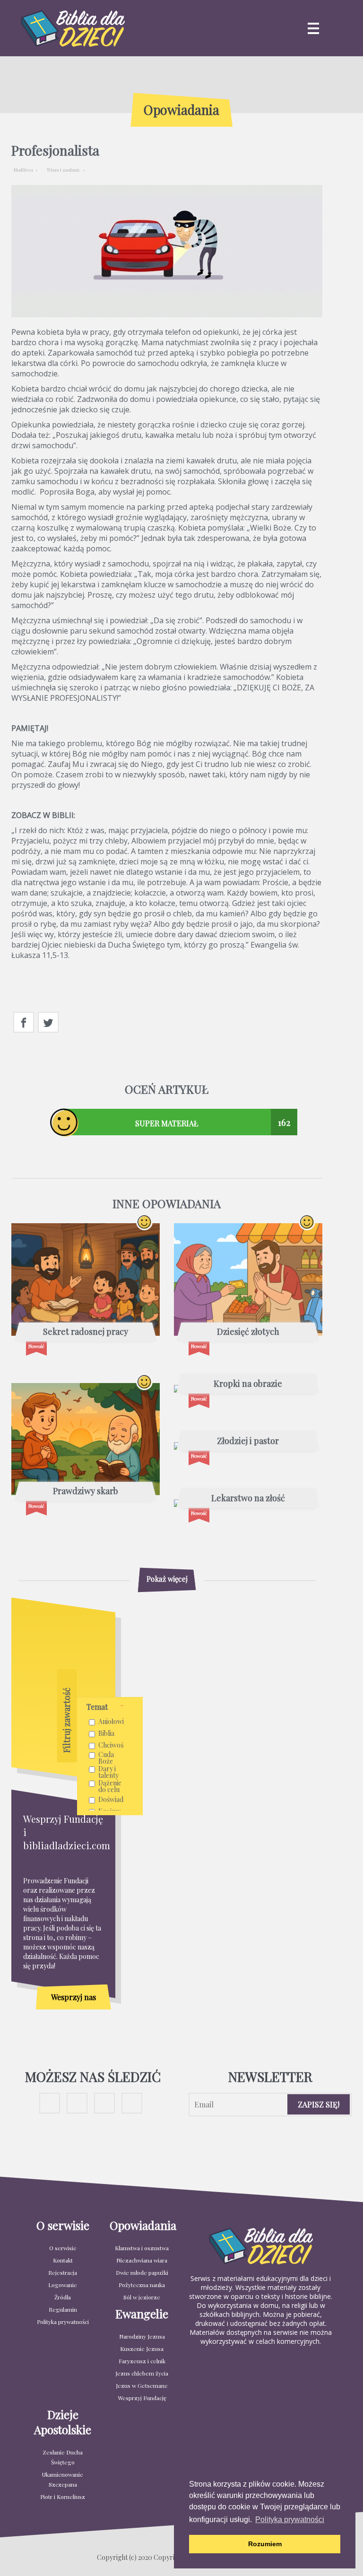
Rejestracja (63, 2272)
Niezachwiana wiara (142, 2260)
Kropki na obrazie (248, 1384)
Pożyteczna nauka (142, 2285)
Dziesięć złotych (248, 1332)
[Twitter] (48, 1023)
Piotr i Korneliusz (63, 2497)
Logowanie (63, 2285)
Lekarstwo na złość (248, 1498)
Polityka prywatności (63, 2322)
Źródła (63, 2297)
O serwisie (63, 2248)
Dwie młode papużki (142, 2272)
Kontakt (63, 2260)
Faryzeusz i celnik (142, 2361)
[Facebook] (24, 1023)
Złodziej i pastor (248, 1441)
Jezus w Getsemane (142, 2385)
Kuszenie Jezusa (142, 2349)
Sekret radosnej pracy (86, 1332)
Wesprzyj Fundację (142, 2398)
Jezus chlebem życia (142, 2373)
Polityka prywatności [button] (290, 2519)
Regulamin (63, 2309)
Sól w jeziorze (142, 2297)
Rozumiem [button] (265, 2544)
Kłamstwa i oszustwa (142, 2248)
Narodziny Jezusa (142, 2336)
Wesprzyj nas (73, 1997)
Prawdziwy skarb (86, 1491)
